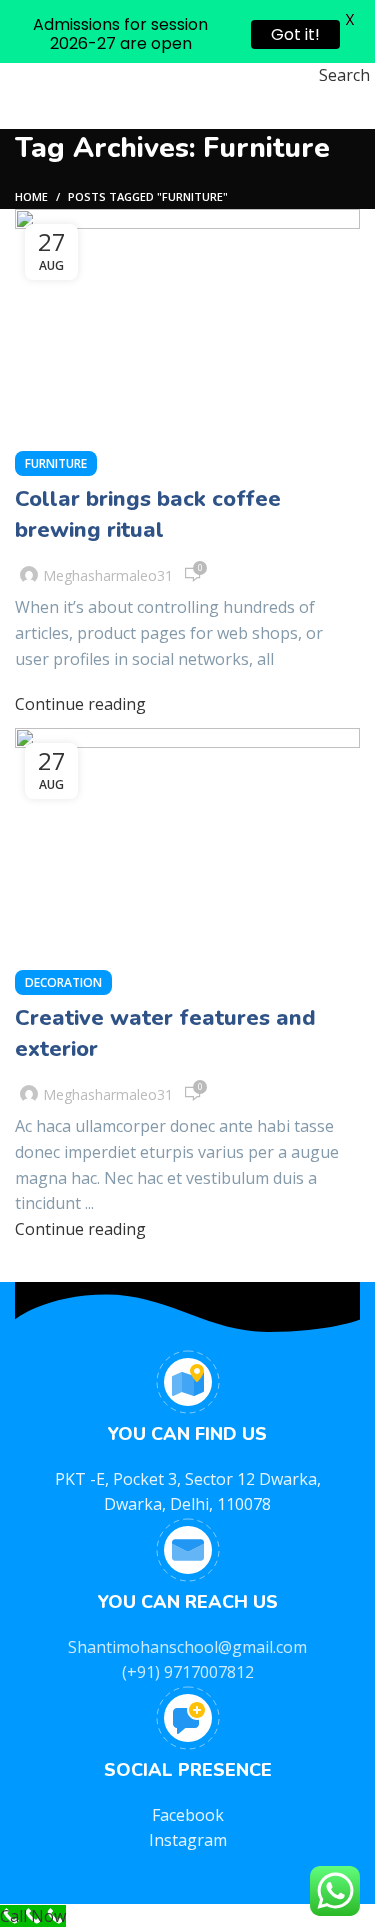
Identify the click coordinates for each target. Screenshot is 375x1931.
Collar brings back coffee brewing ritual (148, 514)
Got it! (295, 34)
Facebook (188, 1815)
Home (31, 196)
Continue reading (80, 704)
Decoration (63, 982)
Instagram (188, 1840)
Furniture (56, 463)
